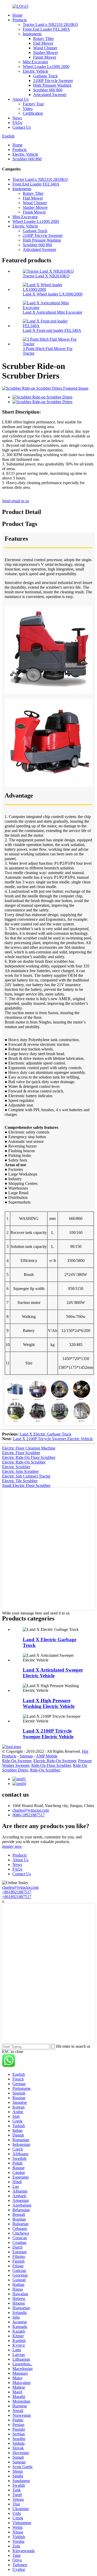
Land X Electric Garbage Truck (46, 1434)
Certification (33, 113)
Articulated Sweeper (50, 95)
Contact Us (22, 127)
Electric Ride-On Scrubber (24, 1462)
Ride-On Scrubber (45, 1770)
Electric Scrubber (16, 1467)
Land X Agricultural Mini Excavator (53, 312)
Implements (32, 34)
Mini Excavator (35, 62)
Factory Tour (33, 104)
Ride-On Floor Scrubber (51, 1765)
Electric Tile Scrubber (20, 1481)
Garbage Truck (45, 76)
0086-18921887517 (29, 1815)
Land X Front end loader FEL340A (52, 330)
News (17, 118)
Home (17, 15)
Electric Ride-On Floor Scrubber (29, 1457)
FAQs (17, 123)
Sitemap (26, 1756)
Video (28, 109)
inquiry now (12, 1846)
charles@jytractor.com (31, 1810)
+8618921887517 (17, 1892)
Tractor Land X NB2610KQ (46, 276)
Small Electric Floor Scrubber (26, 1485)
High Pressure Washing (52, 85)
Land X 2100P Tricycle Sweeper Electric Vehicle (53, 1439)
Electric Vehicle (36, 71)
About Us (20, 99)
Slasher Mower (46, 53)
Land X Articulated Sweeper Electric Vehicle (53, 1673)
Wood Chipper (45, 48)
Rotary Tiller (43, 39)
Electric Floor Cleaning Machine (29, 1448)
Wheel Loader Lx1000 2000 (46, 67)
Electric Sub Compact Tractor (26, 1476)
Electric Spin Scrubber (20, 1471)
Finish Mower (45, 57)
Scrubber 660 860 (48, 90)
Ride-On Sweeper (17, 1761)
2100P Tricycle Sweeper (53, 81)
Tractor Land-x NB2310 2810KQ (50, 25)
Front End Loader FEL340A (46, 29)
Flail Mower (43, 43)
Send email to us (16, 501)
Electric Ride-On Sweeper (55, 1761)
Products (20, 20)
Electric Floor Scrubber (21, 1453)
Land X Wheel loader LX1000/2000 (53, 294)
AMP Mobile (47, 1756)
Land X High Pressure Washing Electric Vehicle (49, 1703)
